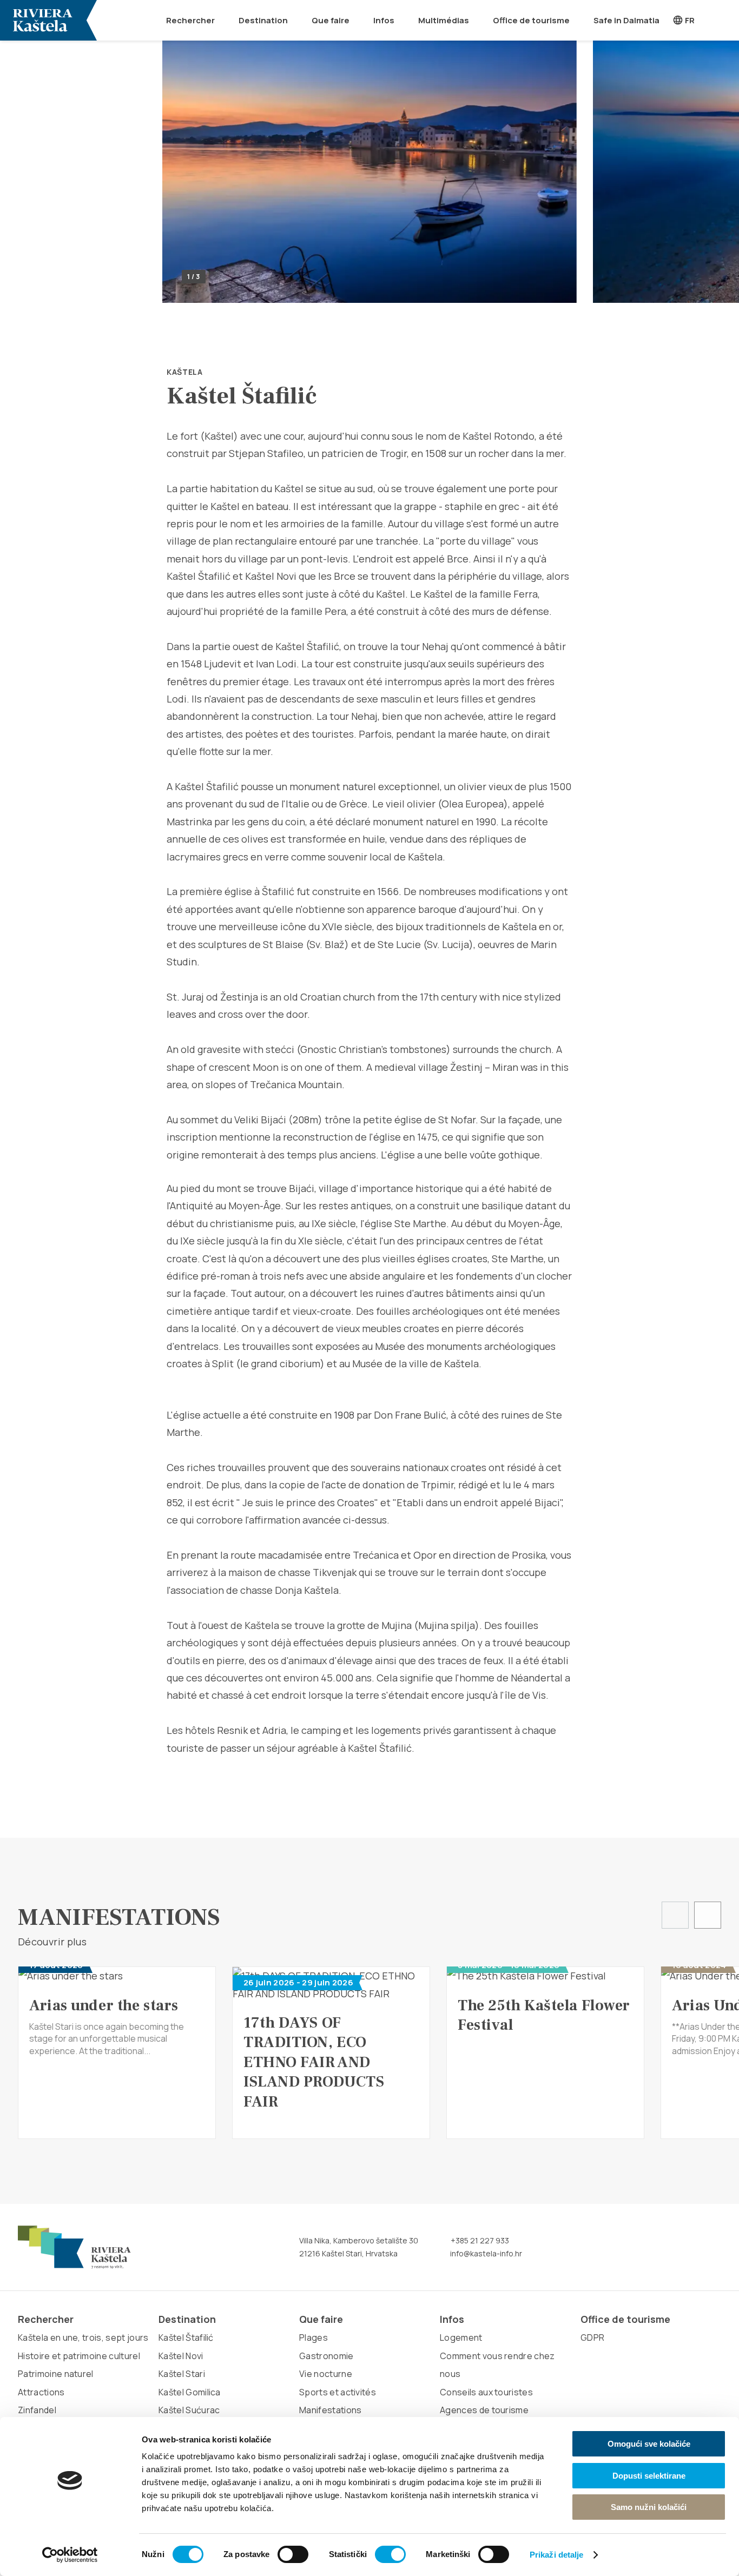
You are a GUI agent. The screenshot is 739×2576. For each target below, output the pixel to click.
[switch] (293, 2554)
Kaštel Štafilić (186, 2337)
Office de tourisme (531, 20)
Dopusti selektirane (649, 2476)
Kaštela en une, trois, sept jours (83, 2337)
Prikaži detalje (557, 2555)
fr (689, 20)
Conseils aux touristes (486, 2392)
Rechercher (190, 20)
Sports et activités (338, 2392)
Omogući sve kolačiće (649, 2444)
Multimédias (444, 20)
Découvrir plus (53, 1942)
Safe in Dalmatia (626, 20)
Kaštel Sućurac (189, 2410)
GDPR (592, 2337)
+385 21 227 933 (479, 2240)
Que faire (331, 20)
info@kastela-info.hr (485, 2253)
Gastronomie (326, 2356)
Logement (461, 2337)
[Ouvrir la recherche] (724, 20)
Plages (314, 2337)
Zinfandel (37, 2410)
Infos (384, 20)
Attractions (41, 2392)
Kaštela (185, 372)
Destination (263, 20)
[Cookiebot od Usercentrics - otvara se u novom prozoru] (70, 2555)
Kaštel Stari (182, 2374)
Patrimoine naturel (56, 2374)
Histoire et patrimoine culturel (79, 2356)
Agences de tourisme (484, 2410)
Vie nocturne (326, 2374)
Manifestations (330, 2410)
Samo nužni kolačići (649, 2507)
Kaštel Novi (181, 2356)
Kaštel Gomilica (190, 2392)
